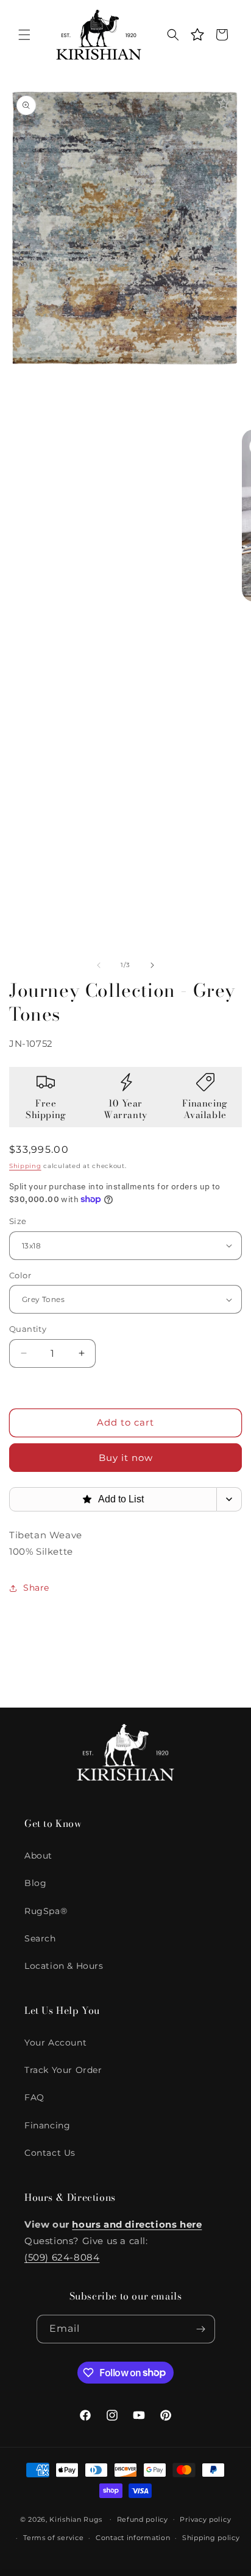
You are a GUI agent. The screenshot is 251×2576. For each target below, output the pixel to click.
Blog (35, 1883)
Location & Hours (64, 1966)
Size (18, 1221)
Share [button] (36, 1588)
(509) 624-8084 (62, 2257)
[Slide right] (152, 965)
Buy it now (126, 1458)
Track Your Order (63, 2070)
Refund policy (143, 2519)
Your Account (55, 2043)
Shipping (25, 1166)
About (38, 1856)
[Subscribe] (201, 2329)
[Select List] (229, 1499)
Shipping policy (211, 2538)
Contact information (133, 2538)
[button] (24, 35)
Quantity (28, 1329)
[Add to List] (224, 104)
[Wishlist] (197, 35)
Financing (47, 2125)
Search (40, 1938)
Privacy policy (205, 2519)
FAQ (34, 2097)
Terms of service (53, 2538)
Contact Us (50, 2153)
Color (20, 1275)
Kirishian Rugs (76, 2519)
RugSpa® (46, 1911)
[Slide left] (99, 965)
